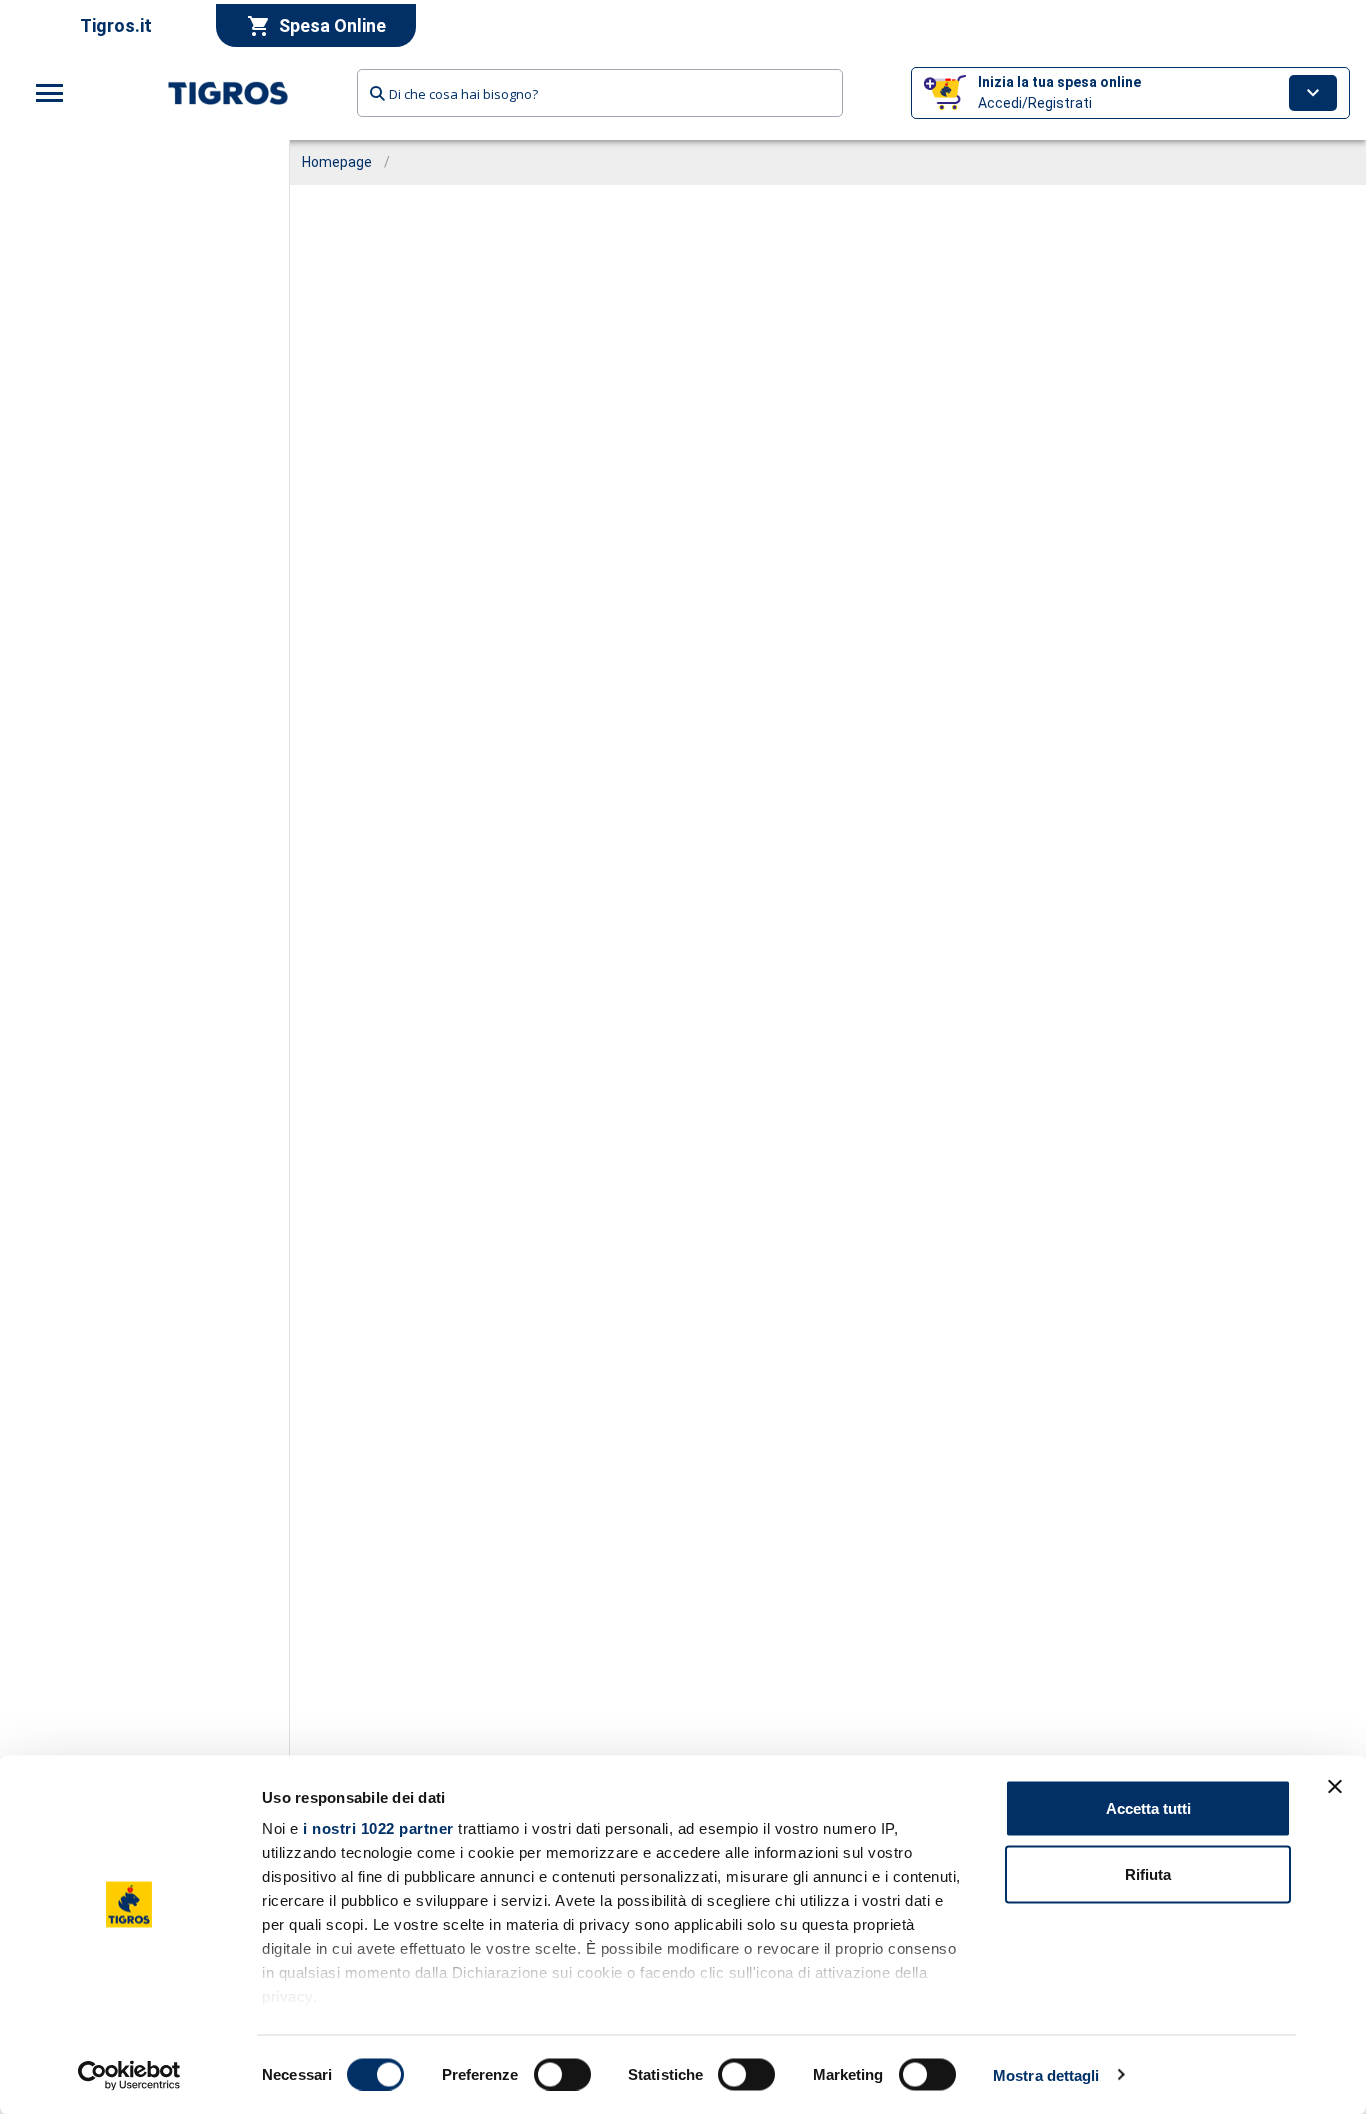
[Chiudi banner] (1335, 1787)
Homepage (337, 162)
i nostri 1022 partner (378, 1828)
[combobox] (599, 93)
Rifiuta (1148, 1873)
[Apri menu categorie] (50, 93)
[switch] (562, 2074)
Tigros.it (116, 25)
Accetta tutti (1148, 1808)
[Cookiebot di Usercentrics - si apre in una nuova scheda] (129, 2075)
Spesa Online (332, 25)
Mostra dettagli (1046, 2074)
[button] (1130, 93)
